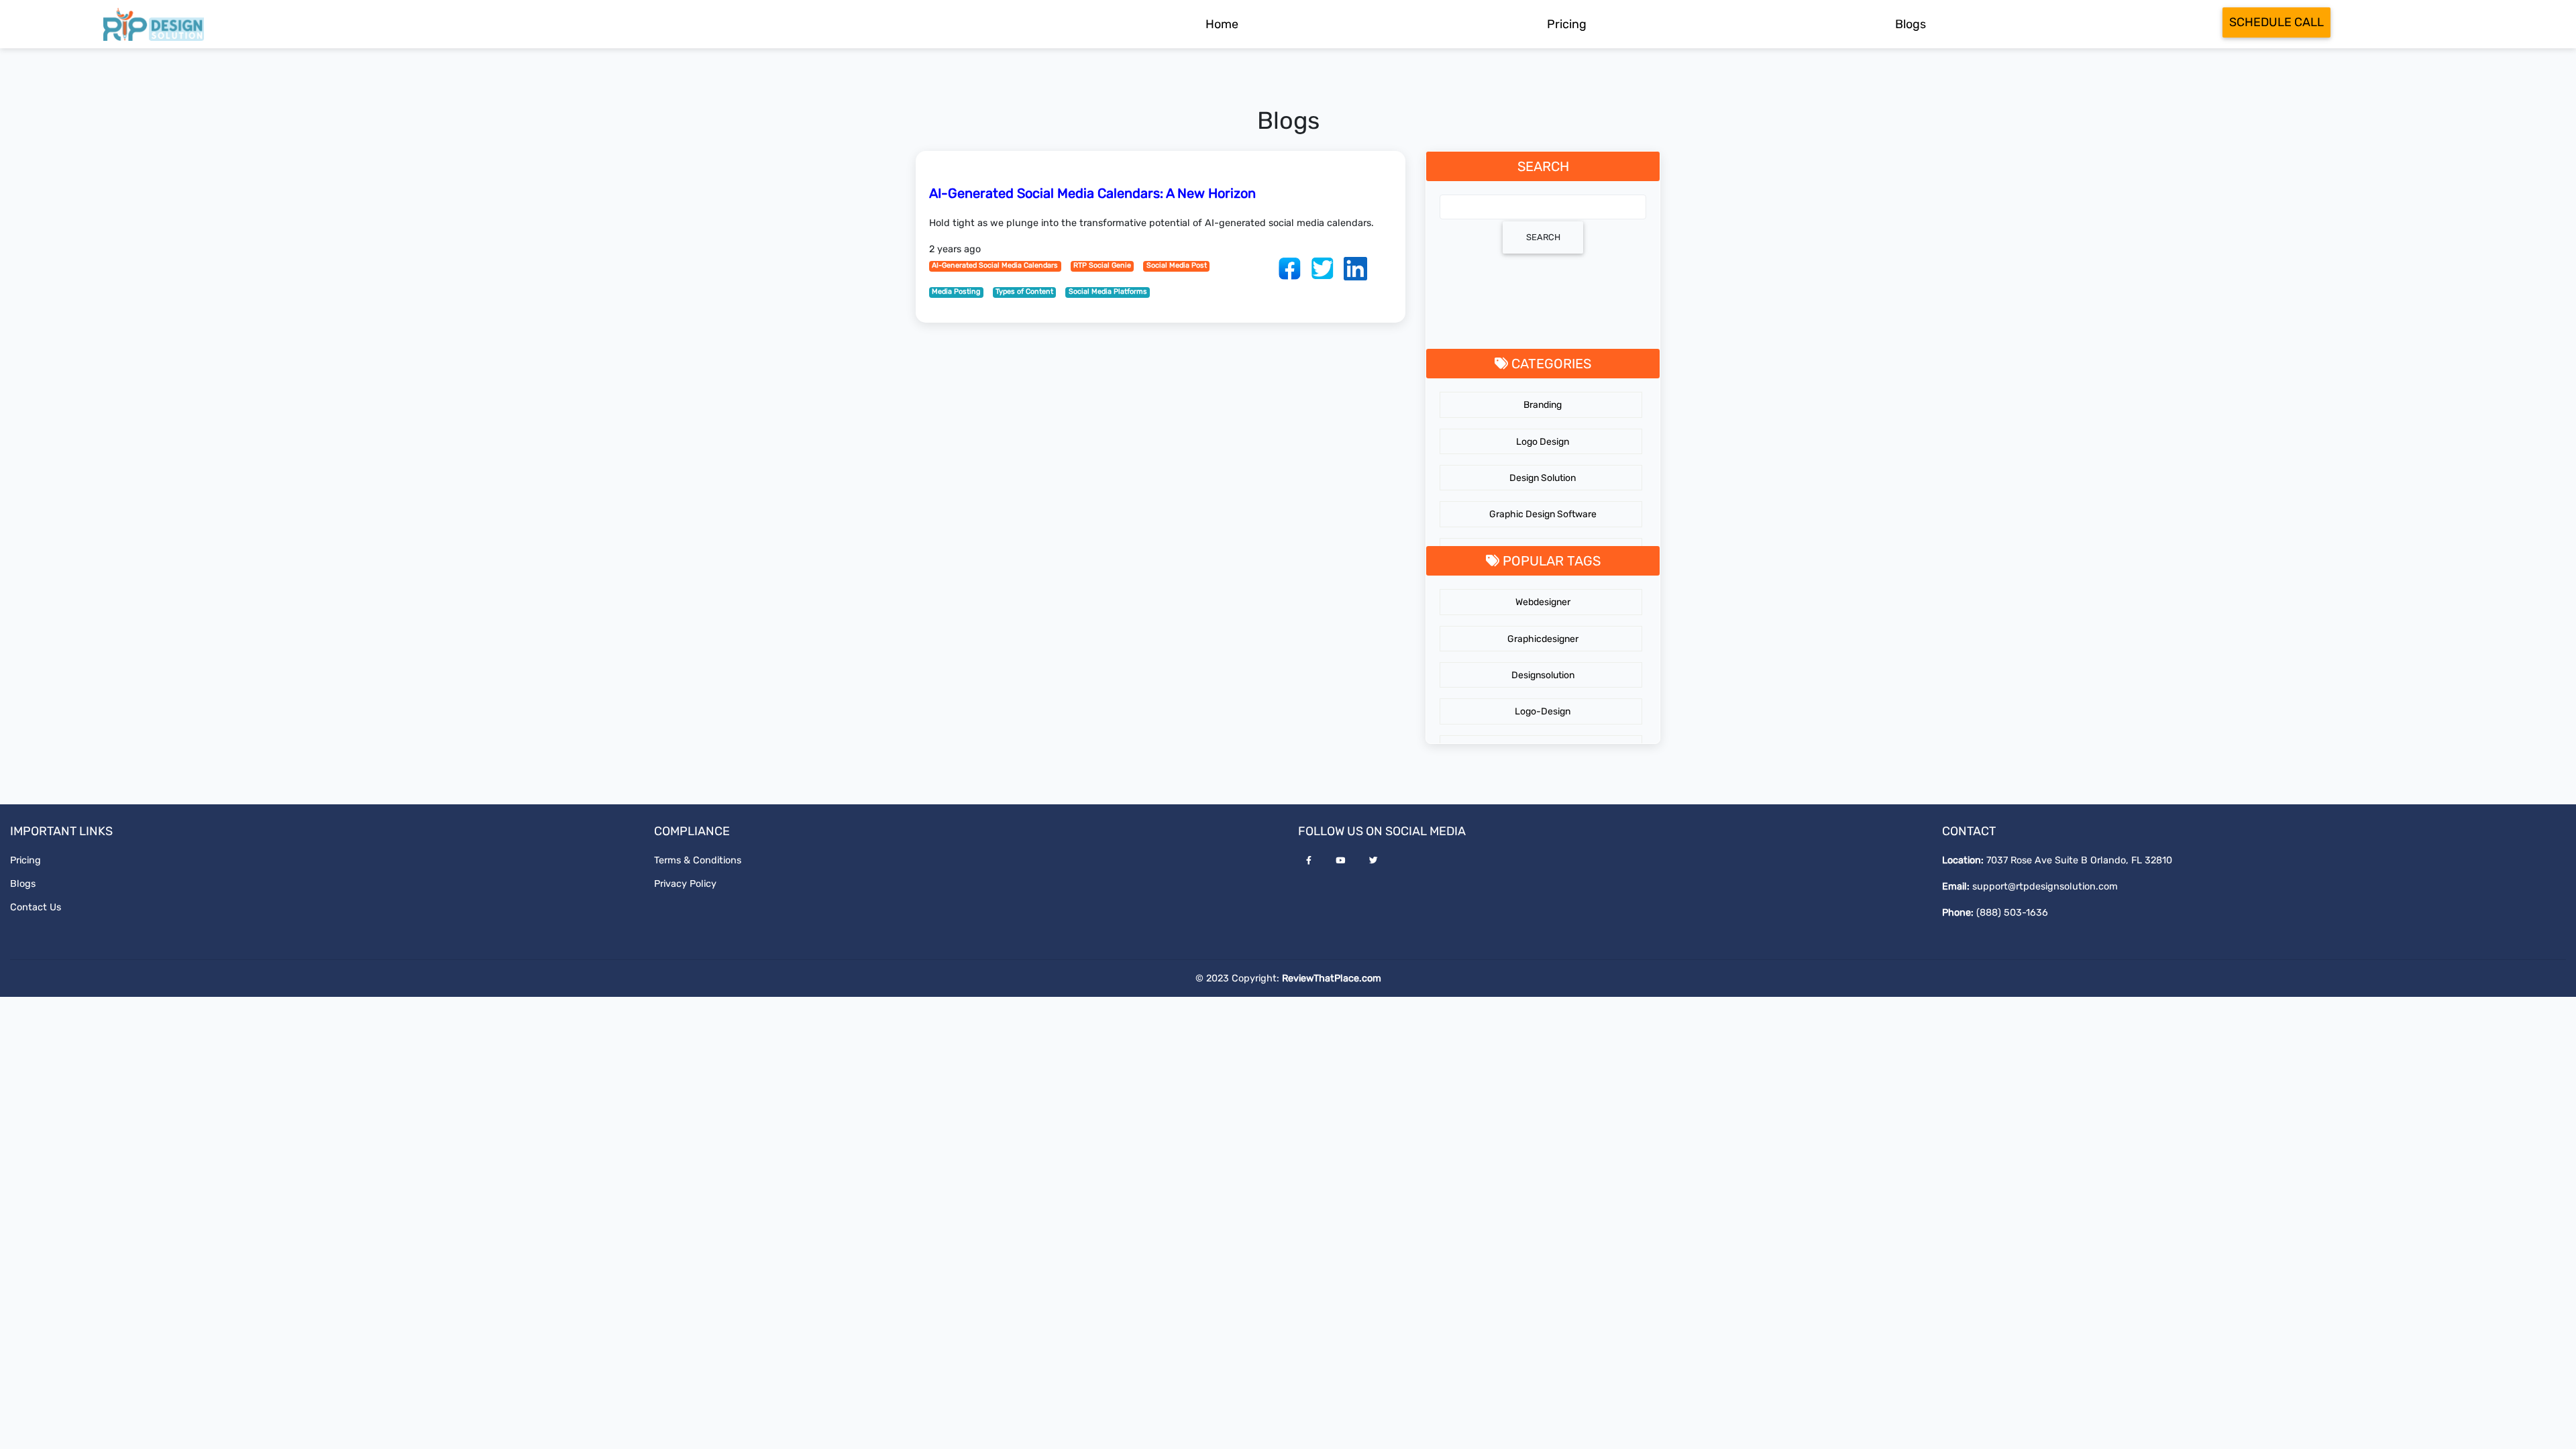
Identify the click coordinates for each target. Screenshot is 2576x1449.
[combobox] (1543, 207)
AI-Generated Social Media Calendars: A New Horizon (1092, 193)
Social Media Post (1177, 265)
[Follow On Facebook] (1309, 860)
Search (1543, 237)
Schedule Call (2276, 22)
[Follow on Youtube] (1340, 860)
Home (1222, 24)
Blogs (1911, 24)
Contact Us (36, 907)
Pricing (1567, 24)
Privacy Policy (685, 884)
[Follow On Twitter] (1374, 860)
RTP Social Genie (1102, 265)
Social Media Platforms (1108, 291)
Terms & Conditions (698, 860)
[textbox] (1444, 206)
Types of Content (1024, 291)
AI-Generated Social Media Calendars (995, 265)
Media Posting (956, 291)
